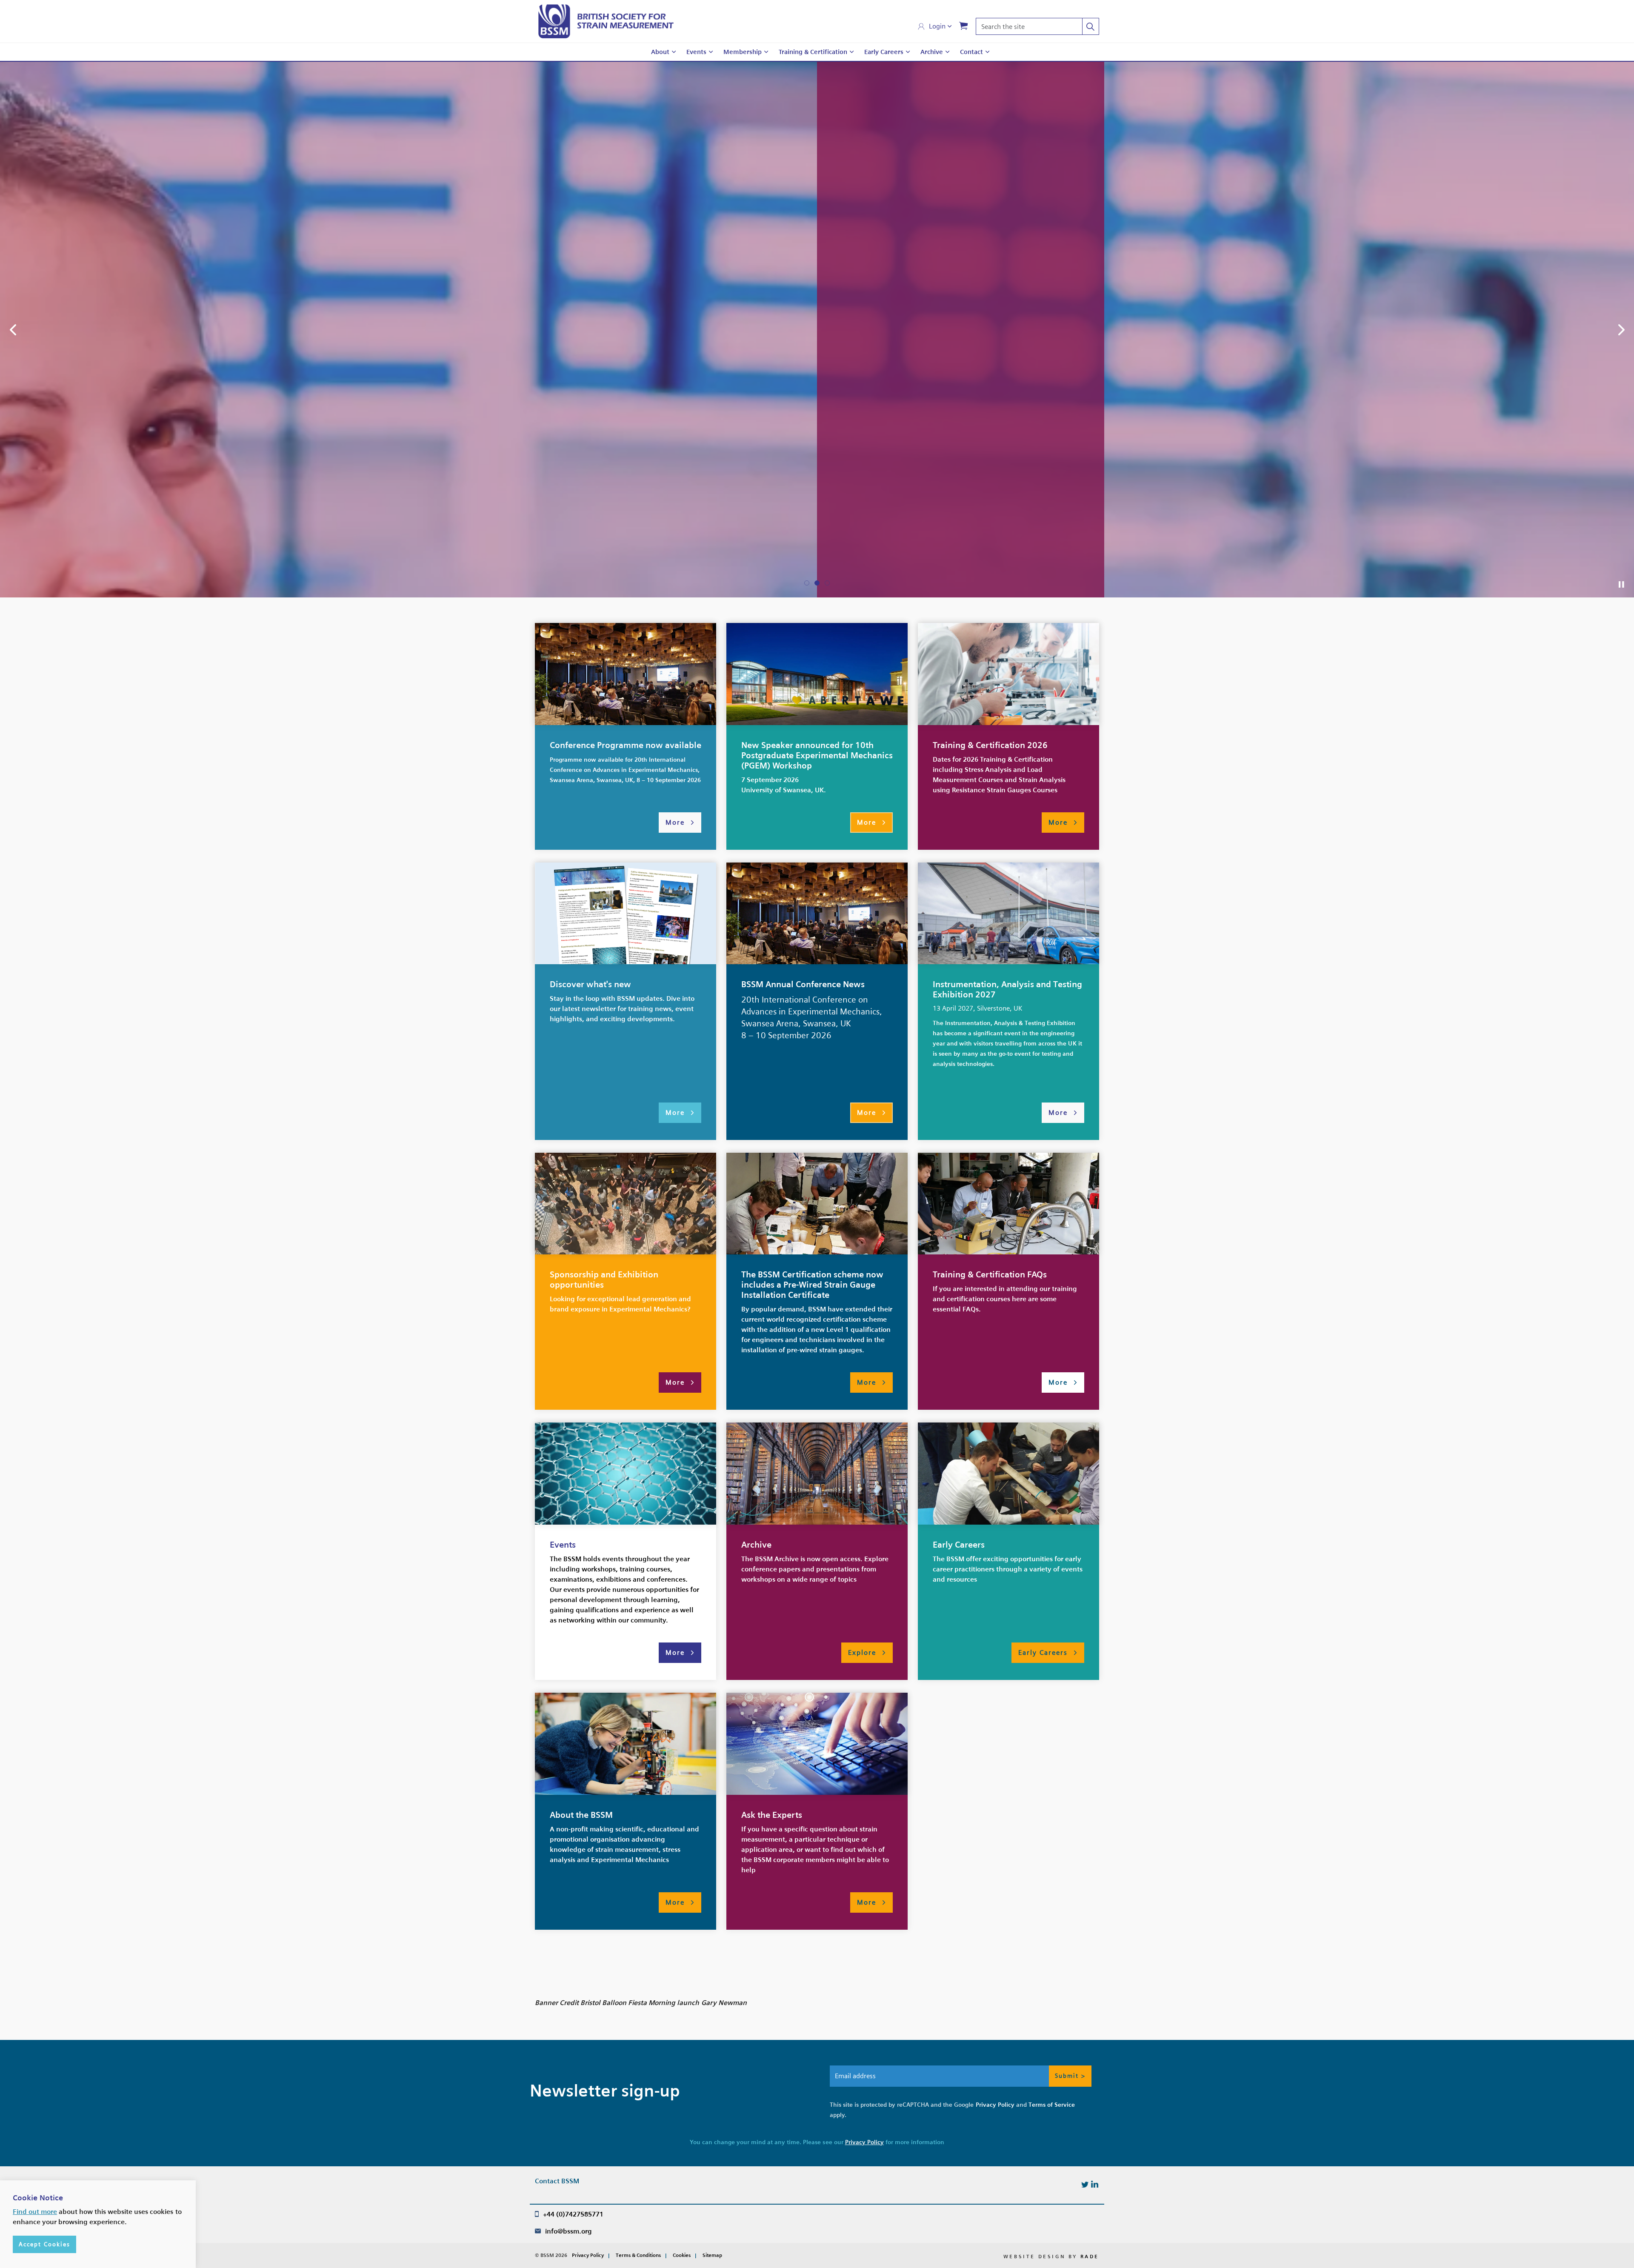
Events (696, 52)
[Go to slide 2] (817, 1460)
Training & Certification (813, 52)
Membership (743, 52)
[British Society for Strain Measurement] (606, 21)
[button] (1091, 26)
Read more (1042, 795)
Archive (932, 52)
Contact (971, 52)
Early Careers (884, 52)
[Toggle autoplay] (1621, 1462)
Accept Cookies (44, 2244)
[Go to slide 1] (807, 1460)
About (660, 52)
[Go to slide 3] (827, 1460)
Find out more (35, 2212)
